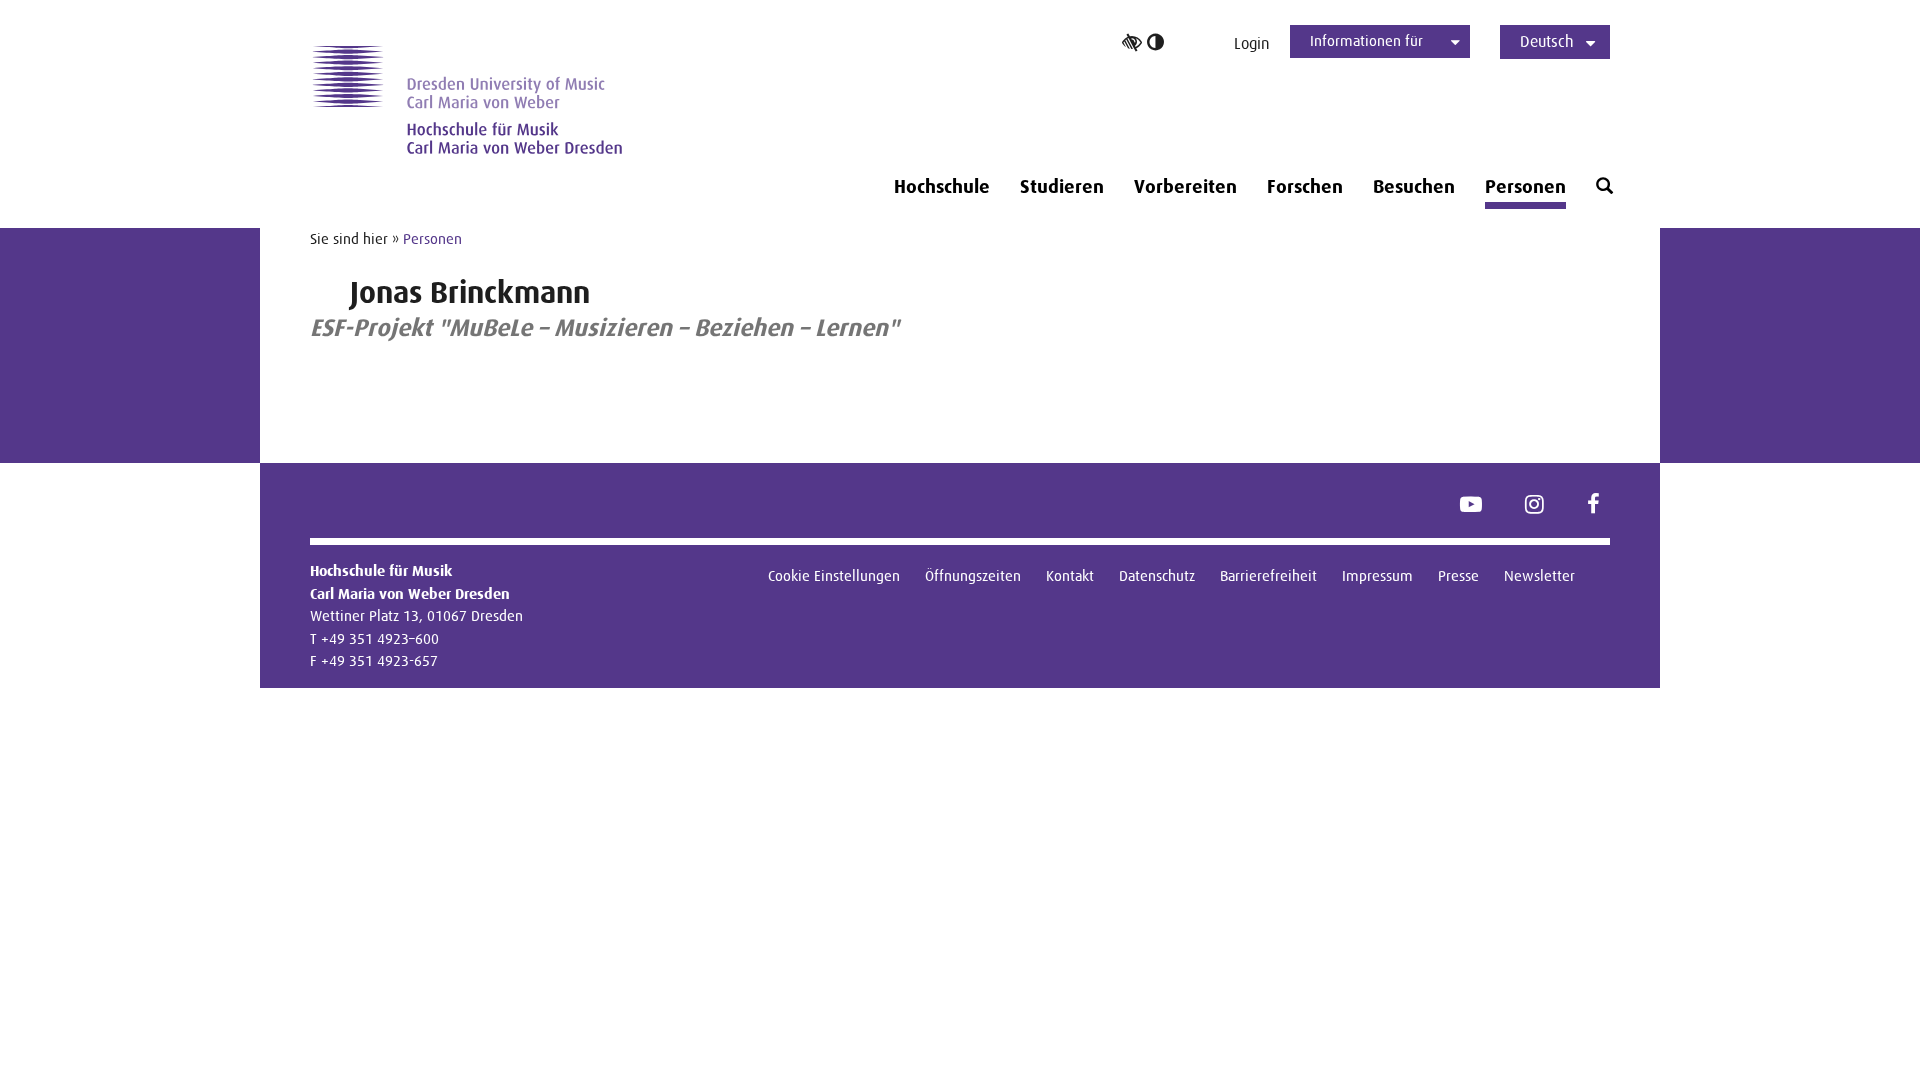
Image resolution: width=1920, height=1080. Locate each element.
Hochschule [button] (942, 187)
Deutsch (1547, 41)
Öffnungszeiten (973, 575)
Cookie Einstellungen (834, 575)
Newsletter (1539, 575)
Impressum (1377, 575)
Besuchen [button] (1414, 187)
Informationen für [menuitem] (1366, 40)
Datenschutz (1157, 575)
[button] (1604, 186)
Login (1252, 43)
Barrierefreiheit (1268, 575)
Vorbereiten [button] (1185, 187)
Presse (1458, 575)
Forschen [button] (1305, 187)
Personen (1525, 187)
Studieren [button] (1062, 187)
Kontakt (1070, 575)
